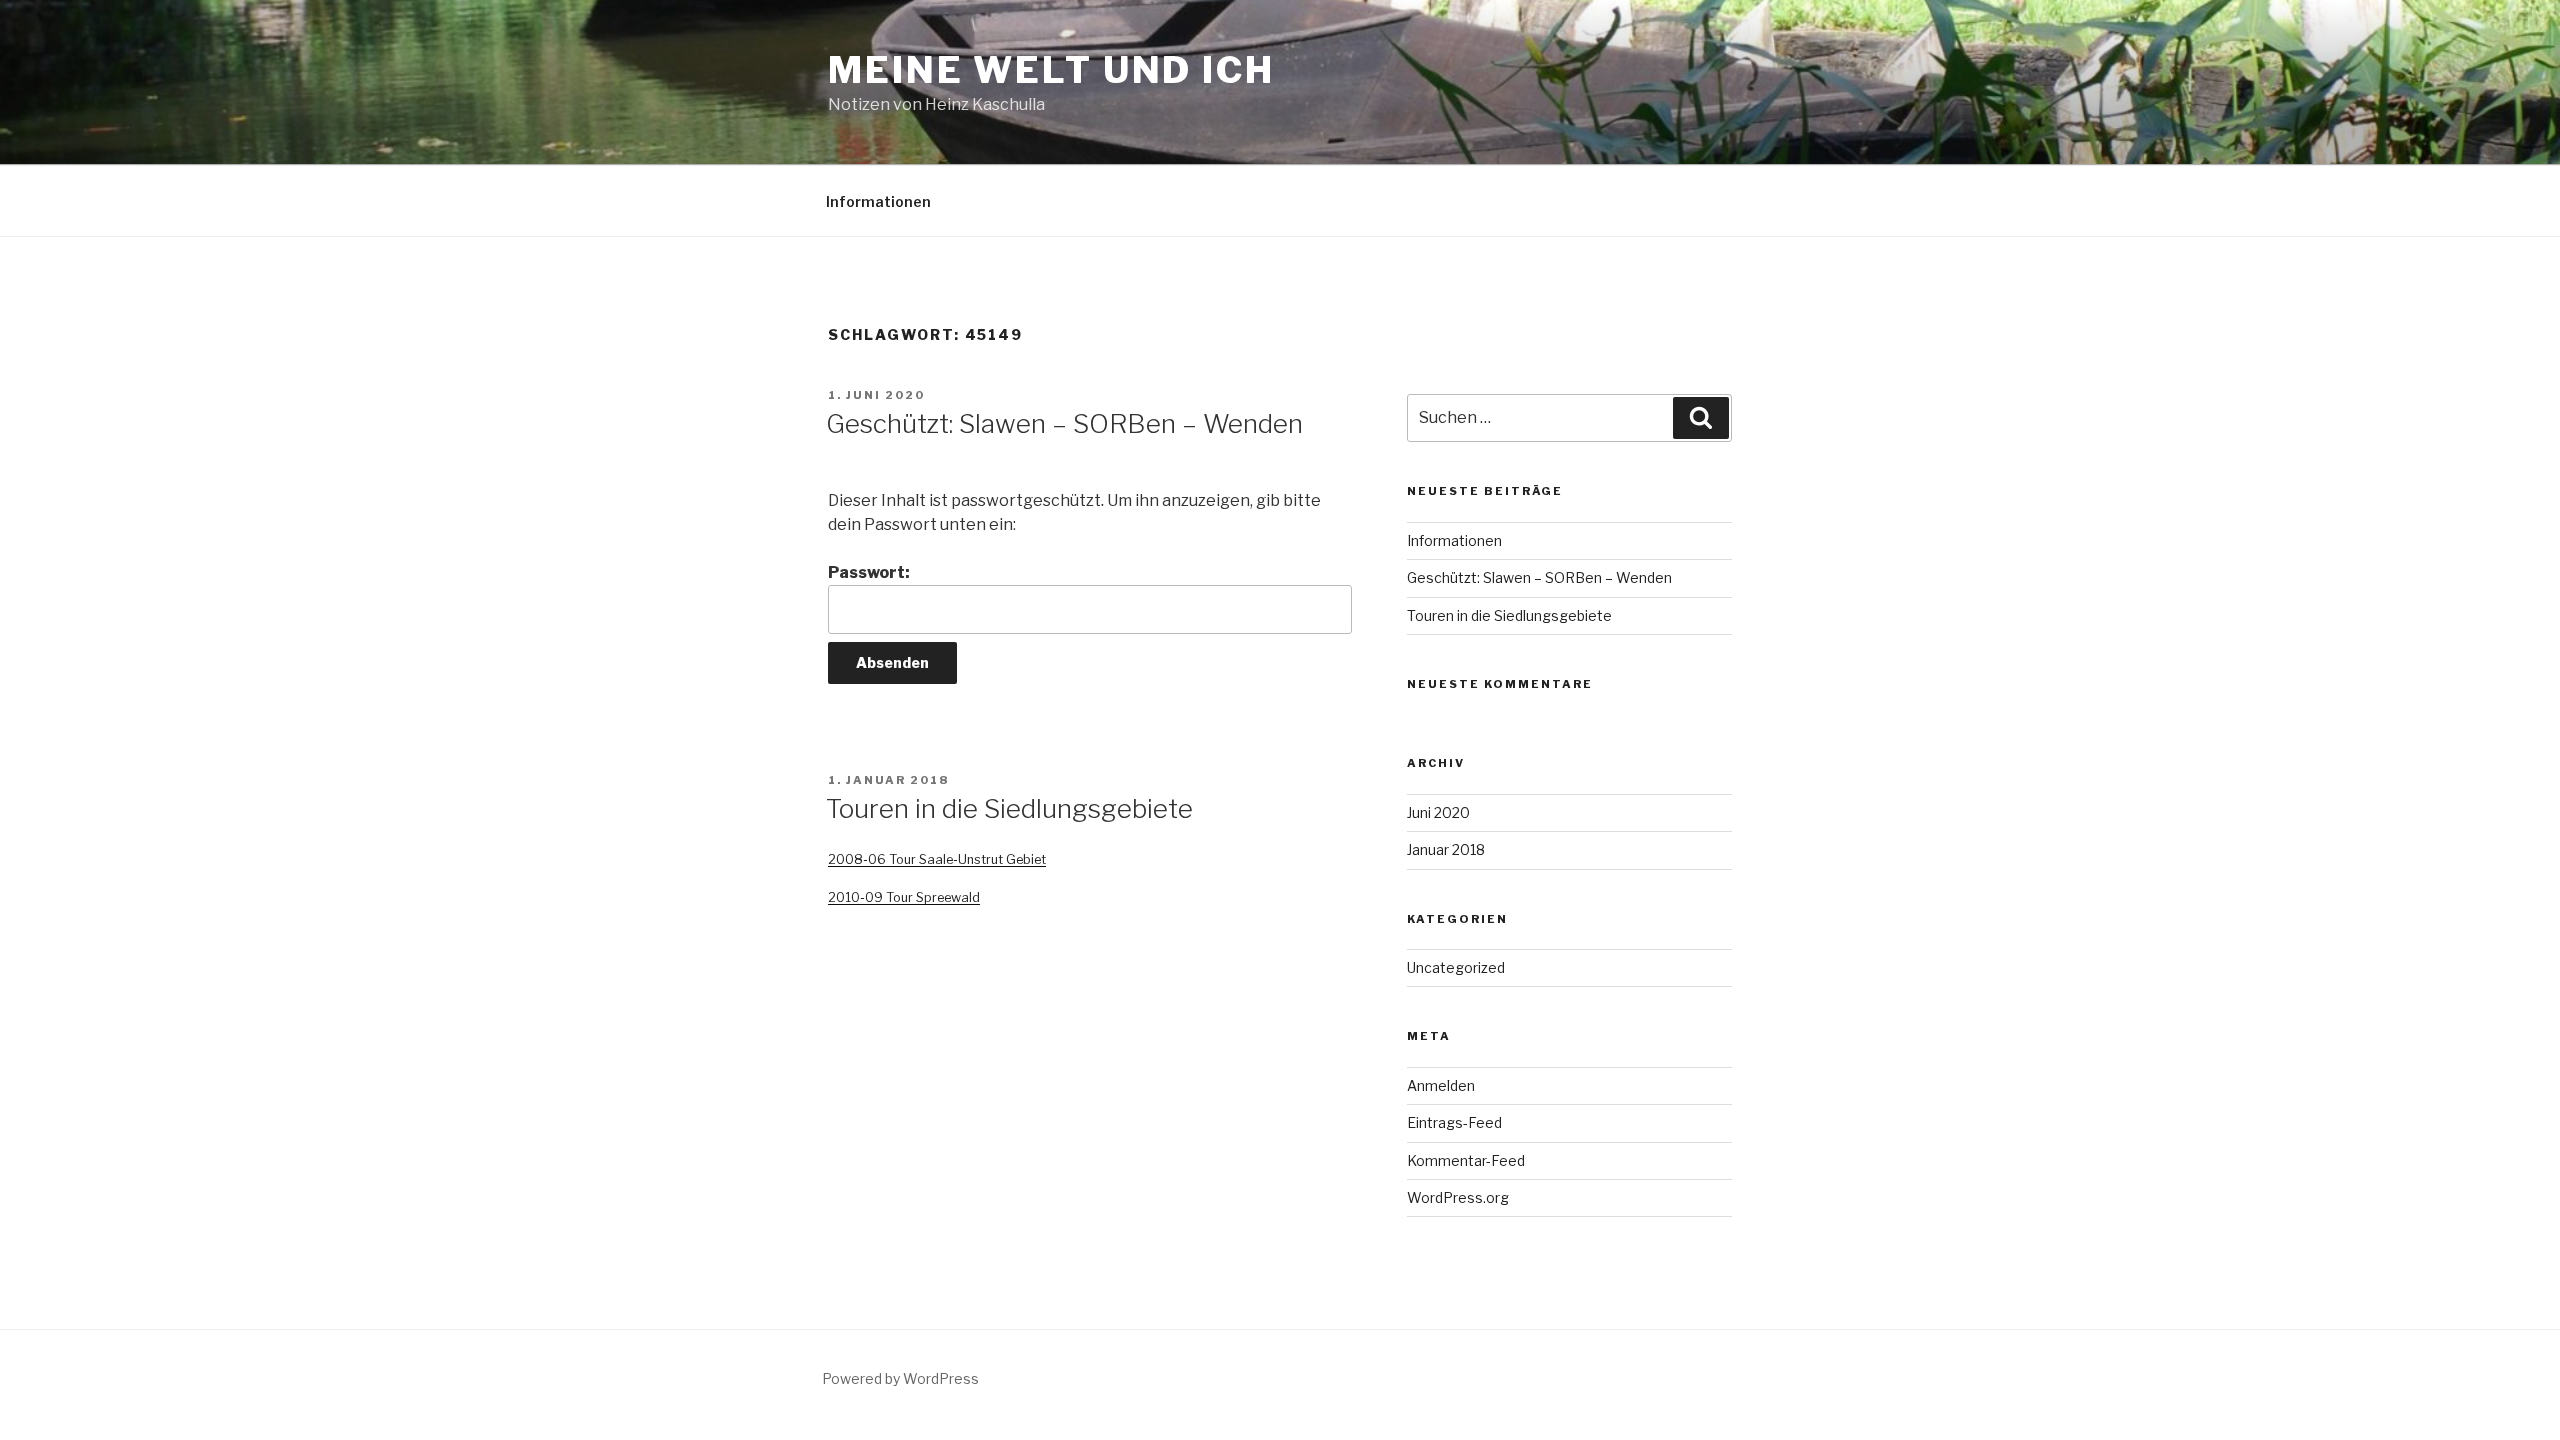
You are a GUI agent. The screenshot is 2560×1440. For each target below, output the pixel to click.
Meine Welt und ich (1051, 70)
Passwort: (869, 572)
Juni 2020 (1438, 812)
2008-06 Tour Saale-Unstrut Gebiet (937, 859)
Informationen (878, 201)
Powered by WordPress (900, 1378)
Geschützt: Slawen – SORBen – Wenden (1064, 423)
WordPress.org (1458, 1197)
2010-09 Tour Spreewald (904, 897)
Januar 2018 (1446, 849)
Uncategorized (1456, 967)
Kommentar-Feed (1466, 1160)
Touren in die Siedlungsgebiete (1009, 808)
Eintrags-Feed (1454, 1122)
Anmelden (1441, 1085)
